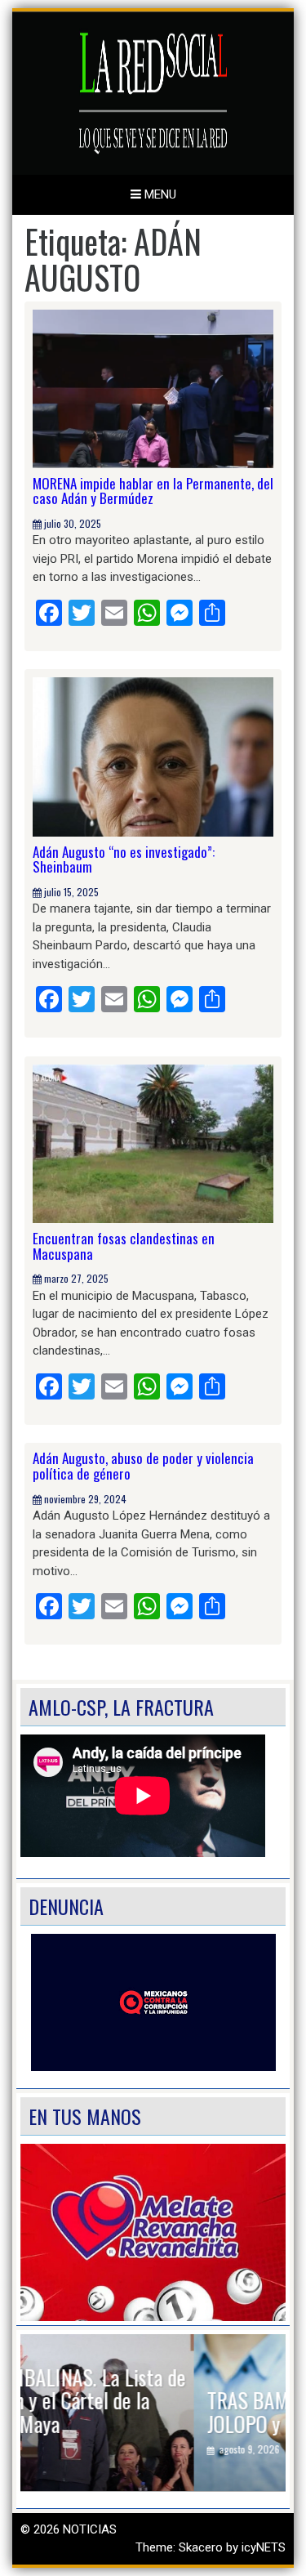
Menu (159, 194)
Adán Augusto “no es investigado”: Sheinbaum (124, 859)
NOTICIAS (90, 2529)
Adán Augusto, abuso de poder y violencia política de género (143, 1466)
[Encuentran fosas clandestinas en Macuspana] (153, 1143)
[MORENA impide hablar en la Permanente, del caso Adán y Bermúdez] (153, 388)
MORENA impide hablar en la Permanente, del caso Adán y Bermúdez (153, 491)
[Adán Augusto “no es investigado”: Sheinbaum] (153, 756)
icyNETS (264, 2547)
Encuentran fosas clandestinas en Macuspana (124, 1246)
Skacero (201, 2547)
